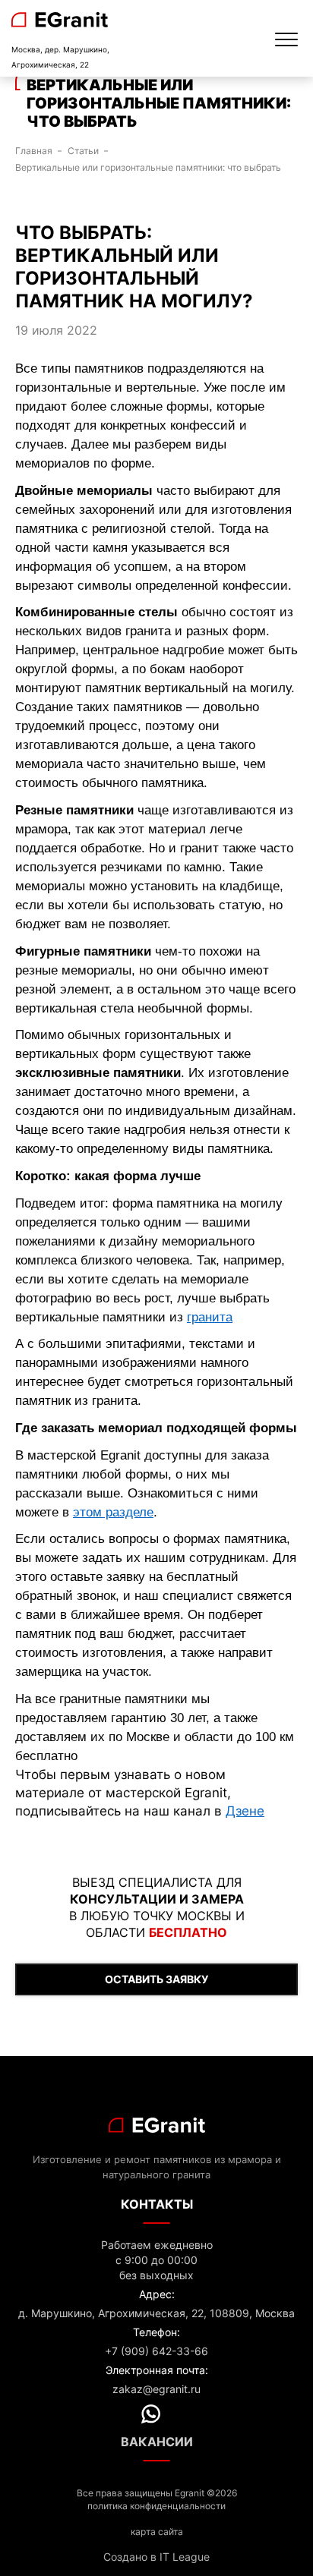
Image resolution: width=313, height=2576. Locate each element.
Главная (34, 151)
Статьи (83, 151)
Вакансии (157, 2442)
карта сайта (157, 2532)
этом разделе (113, 1512)
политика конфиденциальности (156, 2506)
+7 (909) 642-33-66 (156, 2351)
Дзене (245, 1811)
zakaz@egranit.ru (156, 2389)
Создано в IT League (156, 2557)
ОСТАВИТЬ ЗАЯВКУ (156, 1979)
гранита (210, 1317)
